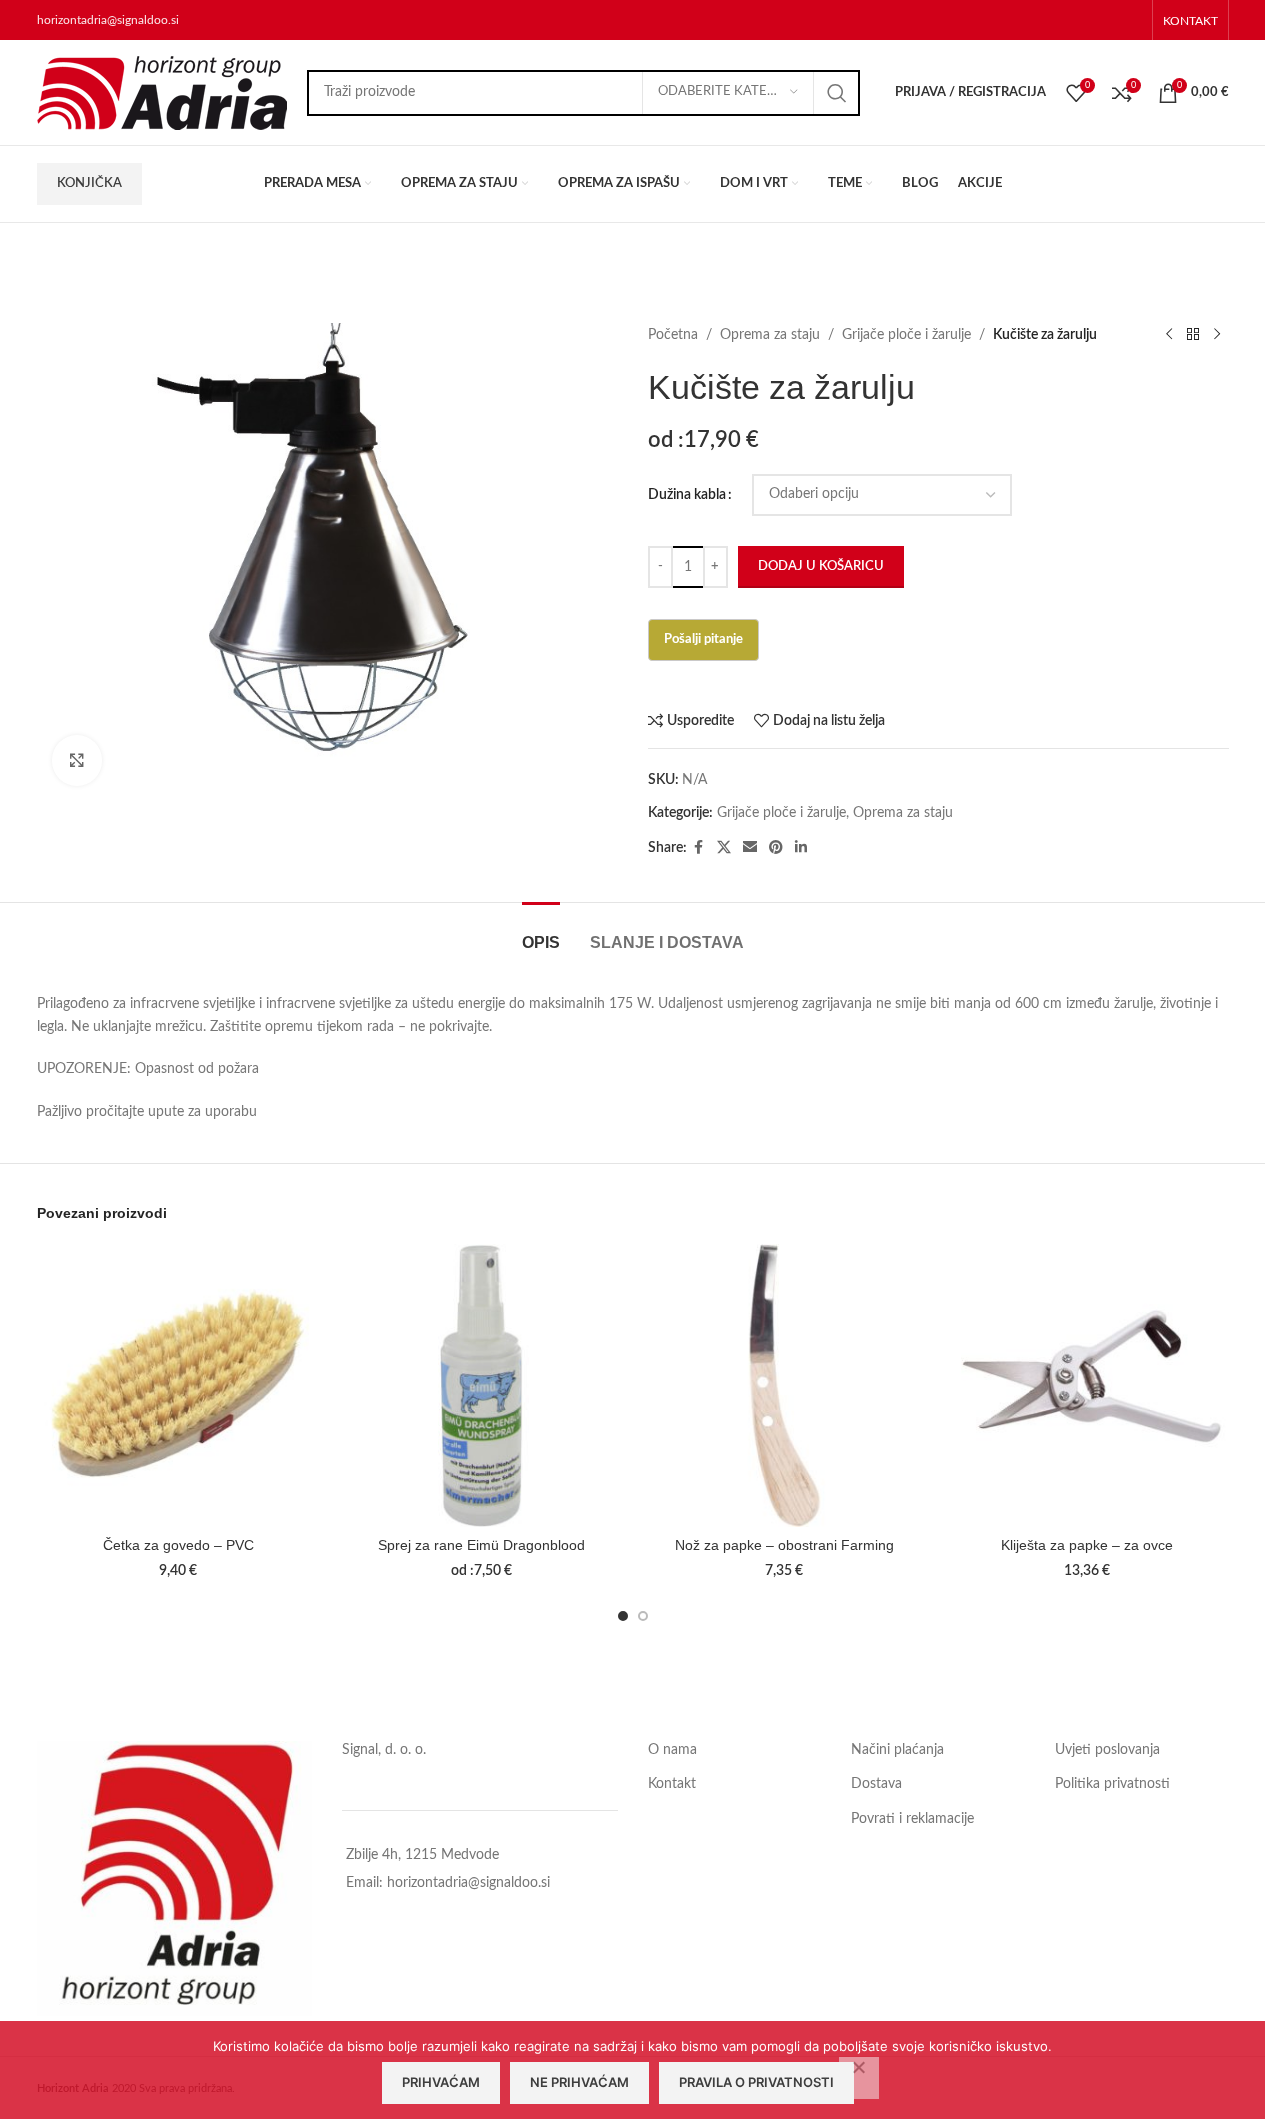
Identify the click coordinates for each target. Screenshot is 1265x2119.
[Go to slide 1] (623, 1616)
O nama (672, 1750)
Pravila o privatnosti (756, 2082)
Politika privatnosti (1112, 1784)
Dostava (876, 1784)
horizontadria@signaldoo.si (108, 20)
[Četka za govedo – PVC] (178, 1385)
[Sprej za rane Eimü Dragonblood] (481, 1385)
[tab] (541, 932)
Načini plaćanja (897, 1750)
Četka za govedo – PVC (178, 1545)
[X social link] (724, 848)
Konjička (89, 183)
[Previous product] (1169, 335)
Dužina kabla (687, 495)
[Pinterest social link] (776, 848)
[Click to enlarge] (77, 760)
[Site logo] (162, 92)
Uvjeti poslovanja (1107, 1750)
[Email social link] (750, 848)
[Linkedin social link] (801, 848)
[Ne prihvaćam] (859, 2078)
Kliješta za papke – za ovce (1087, 1545)
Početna (673, 335)
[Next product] (1217, 335)
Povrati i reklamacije (912, 1819)
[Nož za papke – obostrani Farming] (784, 1385)
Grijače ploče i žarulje (906, 335)
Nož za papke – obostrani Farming (784, 1545)
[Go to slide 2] (643, 1616)
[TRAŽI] (837, 93)
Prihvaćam (441, 2082)
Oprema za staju (770, 335)
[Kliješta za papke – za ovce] (1087, 1385)
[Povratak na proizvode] (1193, 335)
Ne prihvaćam (579, 2082)
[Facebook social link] (699, 848)
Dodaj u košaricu (821, 566)
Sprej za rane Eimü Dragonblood (481, 1545)
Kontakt (672, 1784)
